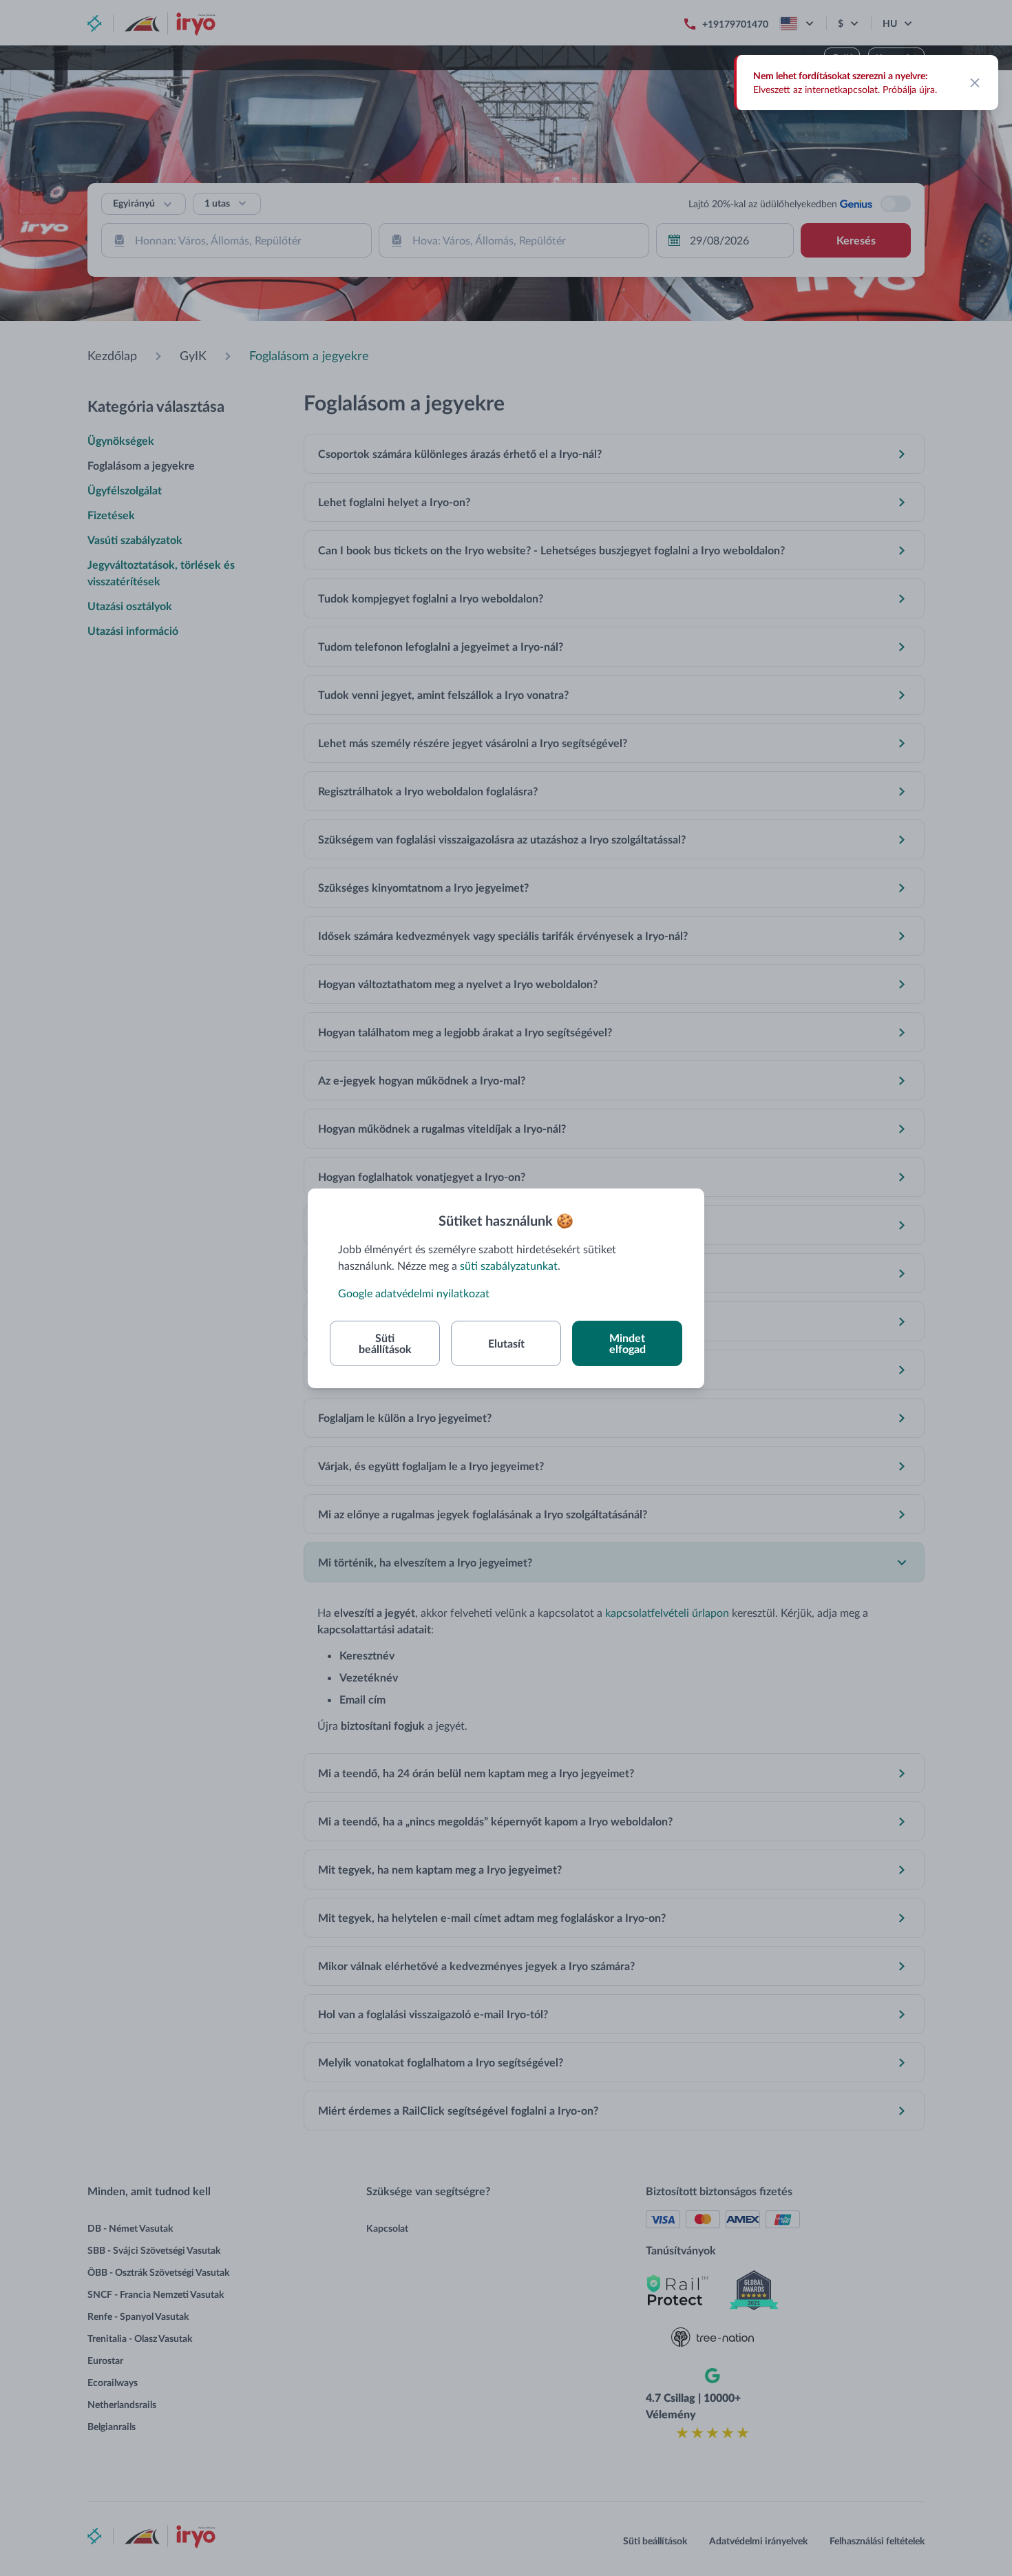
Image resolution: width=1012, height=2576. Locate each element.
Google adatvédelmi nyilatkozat (414, 1293)
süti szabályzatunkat (509, 1265)
